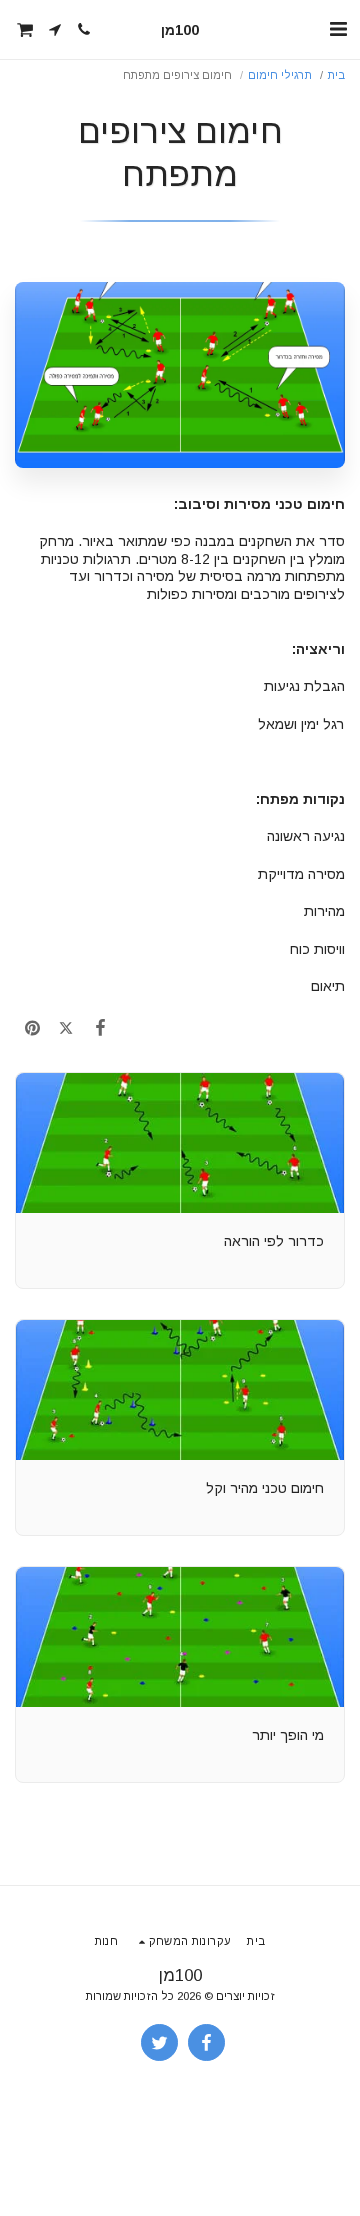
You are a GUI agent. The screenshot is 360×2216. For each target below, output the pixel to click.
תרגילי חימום (280, 75)
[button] (338, 29)
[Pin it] (32, 1028)
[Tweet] (66, 1028)
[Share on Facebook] (100, 1028)
